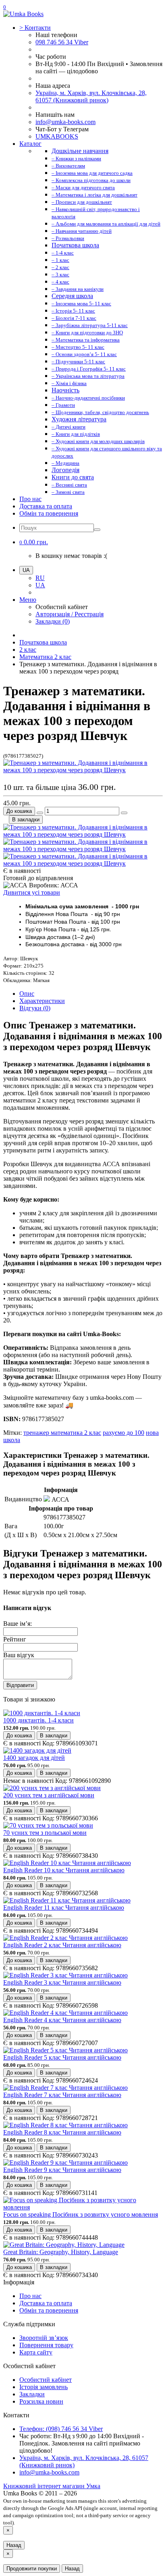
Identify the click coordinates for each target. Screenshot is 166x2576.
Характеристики (42, 1001)
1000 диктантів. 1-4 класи (38, 1720)
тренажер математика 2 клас (62, 1433)
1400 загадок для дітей (34, 1758)
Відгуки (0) (35, 1008)
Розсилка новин (41, 2401)
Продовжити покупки (32, 2569)
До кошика (19, 811)
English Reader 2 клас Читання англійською (62, 1945)
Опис (27, 994)
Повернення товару (46, 2345)
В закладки (26, 820)
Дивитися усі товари (32, 892)
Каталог (30, 144)
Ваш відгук (19, 1655)
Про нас (30, 499)
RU (40, 578)
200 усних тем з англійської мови (49, 1795)
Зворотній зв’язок (44, 2338)
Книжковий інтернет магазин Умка (52, 2486)
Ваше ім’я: (18, 1624)
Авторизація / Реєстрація (70, 614)
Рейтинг (15, 1639)
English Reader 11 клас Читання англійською (64, 1908)
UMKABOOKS (57, 136)
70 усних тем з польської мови (45, 1833)
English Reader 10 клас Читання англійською (64, 1870)
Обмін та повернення (49, 513)
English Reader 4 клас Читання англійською (62, 2020)
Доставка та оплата (46, 506)
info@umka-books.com (65, 122)
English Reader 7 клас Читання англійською (62, 2095)
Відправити (20, 1685)
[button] (34, 542)
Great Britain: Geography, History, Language (61, 2252)
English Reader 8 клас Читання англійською (62, 2132)
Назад (14, 2545)
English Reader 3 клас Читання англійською (62, 1982)
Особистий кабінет (46, 2380)
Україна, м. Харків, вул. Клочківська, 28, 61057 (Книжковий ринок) (91, 96)
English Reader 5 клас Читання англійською (62, 2057)
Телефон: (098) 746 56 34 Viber (61, 2429)
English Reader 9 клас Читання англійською (62, 2170)
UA (40, 585)
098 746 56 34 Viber (62, 42)
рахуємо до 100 (123, 1433)
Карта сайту (36, 2352)
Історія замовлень (44, 2387)
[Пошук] (97, 530)
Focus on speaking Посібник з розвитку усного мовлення (81, 2214)
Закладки (32, 2394)
